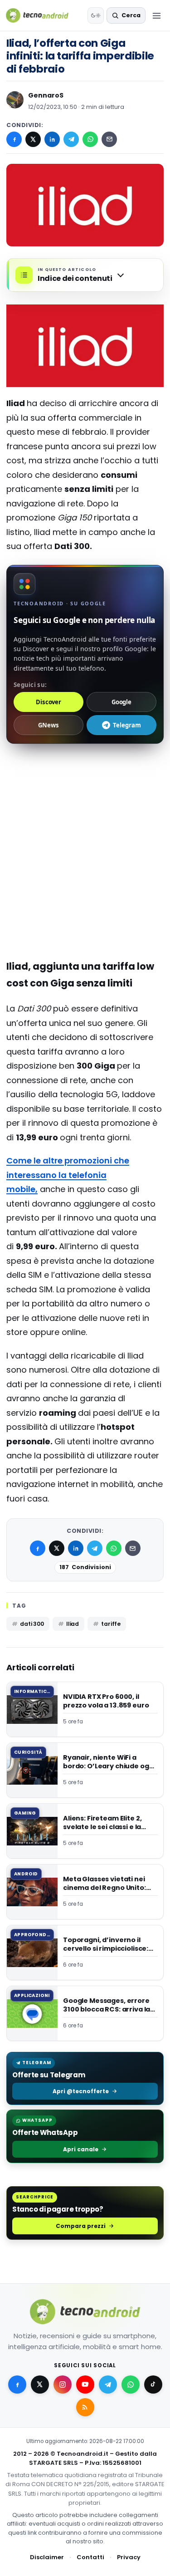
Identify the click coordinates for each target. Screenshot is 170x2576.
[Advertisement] (85, 813)
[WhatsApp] (90, 139)
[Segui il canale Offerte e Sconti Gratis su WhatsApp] (131, 2385)
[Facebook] (14, 139)
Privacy (129, 2557)
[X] (33, 139)
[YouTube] (85, 2385)
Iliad (73, 1624)
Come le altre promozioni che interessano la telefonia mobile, (68, 1175)
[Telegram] (71, 139)
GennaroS (46, 95)
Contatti (90, 2557)
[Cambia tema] (96, 15)
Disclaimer (47, 2557)
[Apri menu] (156, 15)
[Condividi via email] (109, 139)
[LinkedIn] (52, 139)
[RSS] (85, 2407)
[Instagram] (63, 2385)
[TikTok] (153, 2385)
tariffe (111, 1624)
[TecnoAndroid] (43, 15)
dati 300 (32, 1624)
